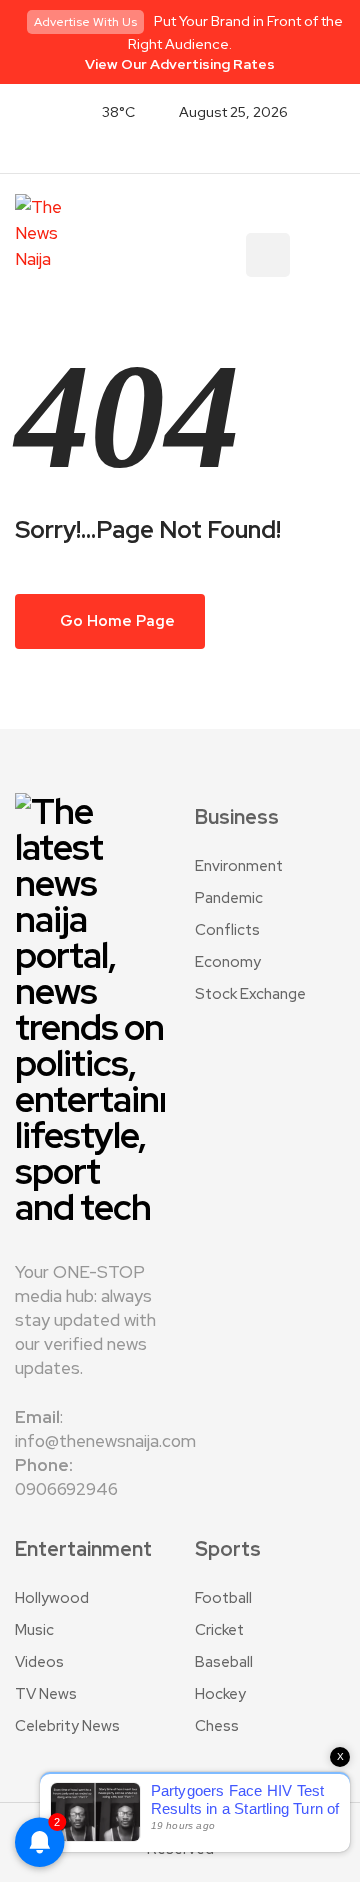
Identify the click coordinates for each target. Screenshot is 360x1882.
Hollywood (52, 1598)
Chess (217, 1726)
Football (223, 1598)
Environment (239, 866)
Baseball (224, 1662)
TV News (46, 1694)
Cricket (219, 1630)
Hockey (220, 1694)
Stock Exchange (250, 994)
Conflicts (227, 930)
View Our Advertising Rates (180, 64)
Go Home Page (116, 621)
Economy (228, 962)
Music (34, 1630)
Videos (39, 1662)
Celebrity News (67, 1726)
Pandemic (229, 898)
